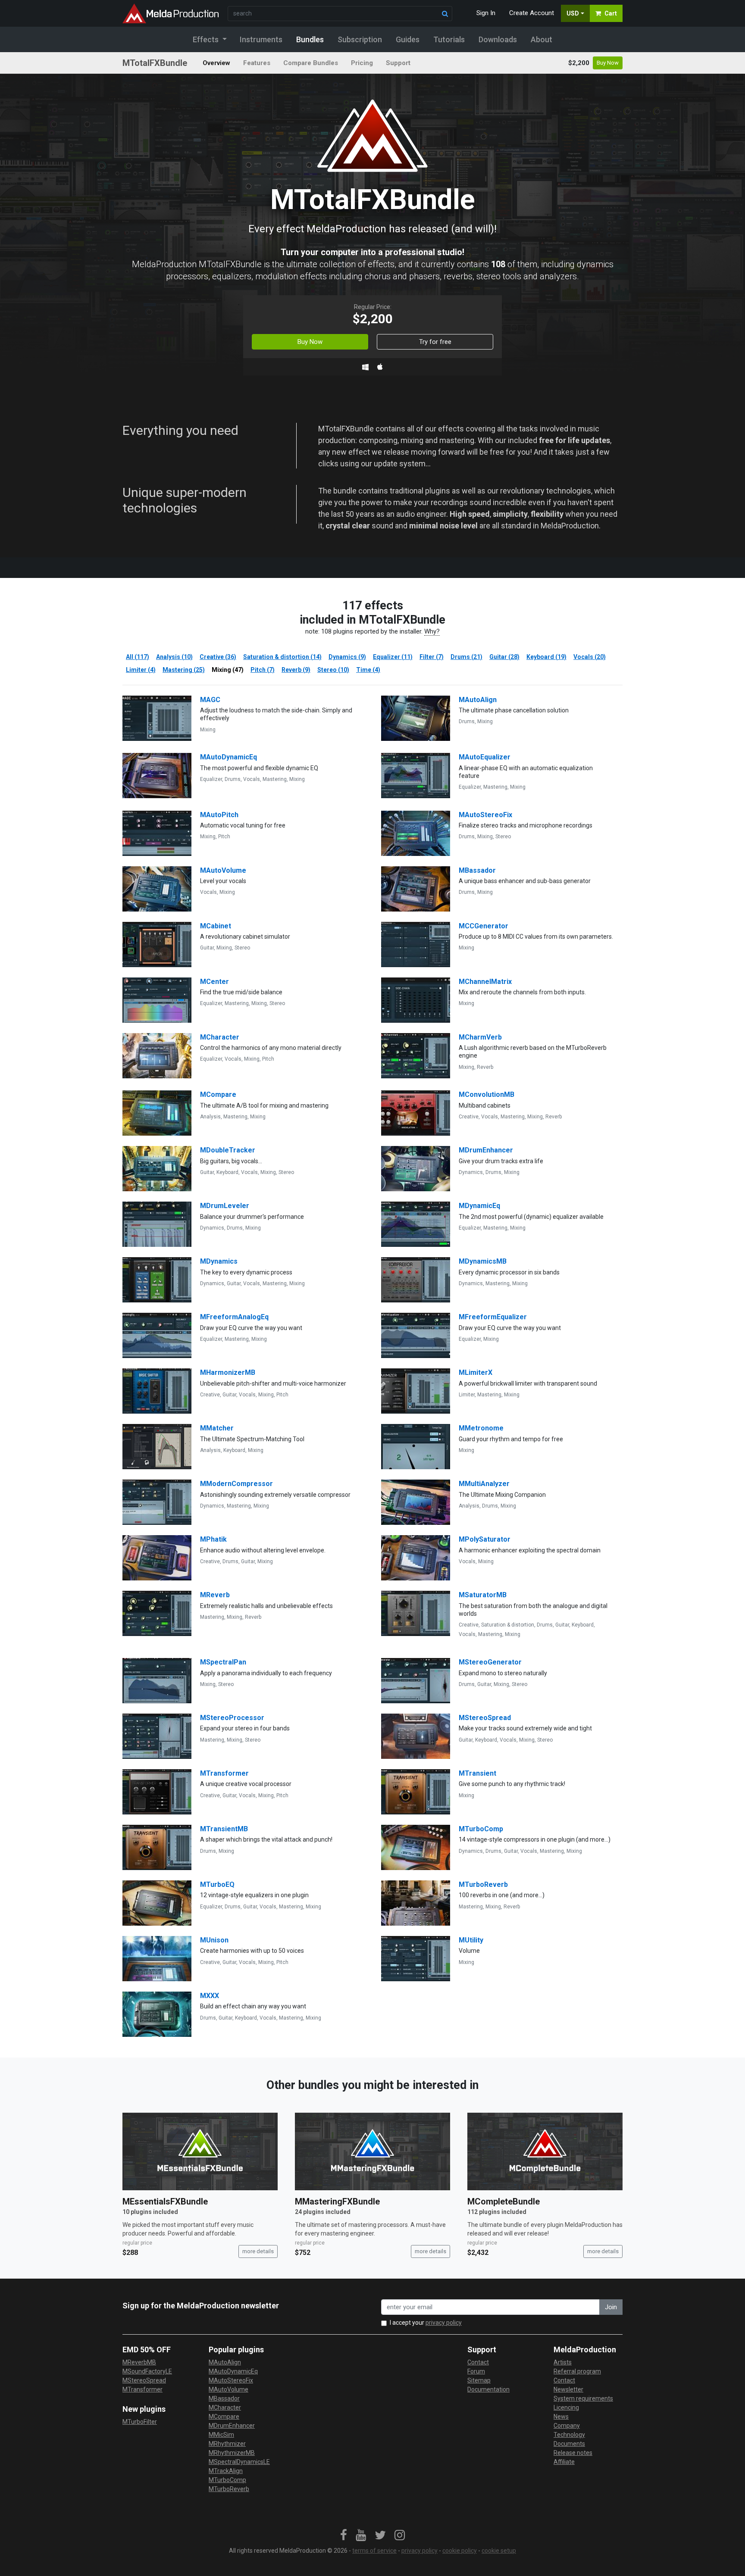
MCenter (214, 982)
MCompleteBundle (504, 2201)
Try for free (435, 342)
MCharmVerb (480, 1037)
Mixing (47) (228, 670)
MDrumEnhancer (486, 1150)
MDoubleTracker (228, 1150)
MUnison (214, 1940)
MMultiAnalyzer (484, 1484)
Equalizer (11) (393, 657)
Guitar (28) (504, 657)
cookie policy (460, 2551)
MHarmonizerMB (228, 1372)
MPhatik (213, 1539)
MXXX (210, 1996)
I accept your (426, 2323)
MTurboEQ (217, 1884)
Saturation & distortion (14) (282, 657)
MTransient (477, 1773)
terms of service (374, 2551)
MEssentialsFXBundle (165, 2201)
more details (258, 2251)
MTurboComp (481, 1829)
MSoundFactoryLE (147, 2371)
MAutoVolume (223, 870)
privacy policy (444, 2323)
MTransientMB (224, 1829)
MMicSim (221, 2435)
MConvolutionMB (487, 1094)
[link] (344, 2535)
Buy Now (608, 63)
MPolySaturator (485, 1539)
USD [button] (573, 13)
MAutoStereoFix (485, 815)
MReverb (215, 1595)
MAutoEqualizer (485, 757)
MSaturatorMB (483, 1595)
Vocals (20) (590, 657)
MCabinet (216, 926)
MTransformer (224, 1773)
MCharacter (220, 1037)
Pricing (362, 63)
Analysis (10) (174, 657)
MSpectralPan (223, 1662)
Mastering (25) (184, 670)
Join (611, 2307)
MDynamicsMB (483, 1261)
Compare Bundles (311, 63)
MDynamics (219, 1261)
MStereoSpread (485, 1718)
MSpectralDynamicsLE (239, 2462)
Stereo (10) (333, 670)
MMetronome (481, 1428)
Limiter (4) (141, 670)
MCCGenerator (484, 926)
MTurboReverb (483, 1884)
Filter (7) (432, 657)
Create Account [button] (532, 13)
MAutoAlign (478, 700)
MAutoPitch (219, 815)
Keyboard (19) (546, 657)
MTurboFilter (140, 2422)
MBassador (477, 870)
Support (398, 63)
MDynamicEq (479, 1206)
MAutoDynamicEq (229, 757)
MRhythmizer (227, 2444)
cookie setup (499, 2551)
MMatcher (217, 1428)
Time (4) (368, 670)
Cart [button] (611, 13)
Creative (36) (218, 657)
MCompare (218, 1094)
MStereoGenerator (490, 1662)
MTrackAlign (226, 2471)
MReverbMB (139, 2362)
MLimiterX (476, 1372)
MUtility (471, 1940)
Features (257, 63)
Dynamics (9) (347, 657)
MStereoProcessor (232, 1718)
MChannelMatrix (485, 982)
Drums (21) (466, 657)
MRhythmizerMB (232, 2453)
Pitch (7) (263, 670)
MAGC (210, 700)
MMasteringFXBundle (337, 2201)
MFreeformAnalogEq (234, 1317)
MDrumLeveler (225, 1206)
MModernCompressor (236, 1484)
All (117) (138, 657)
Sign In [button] (486, 13)
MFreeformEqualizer (493, 1317)
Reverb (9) (296, 670)
